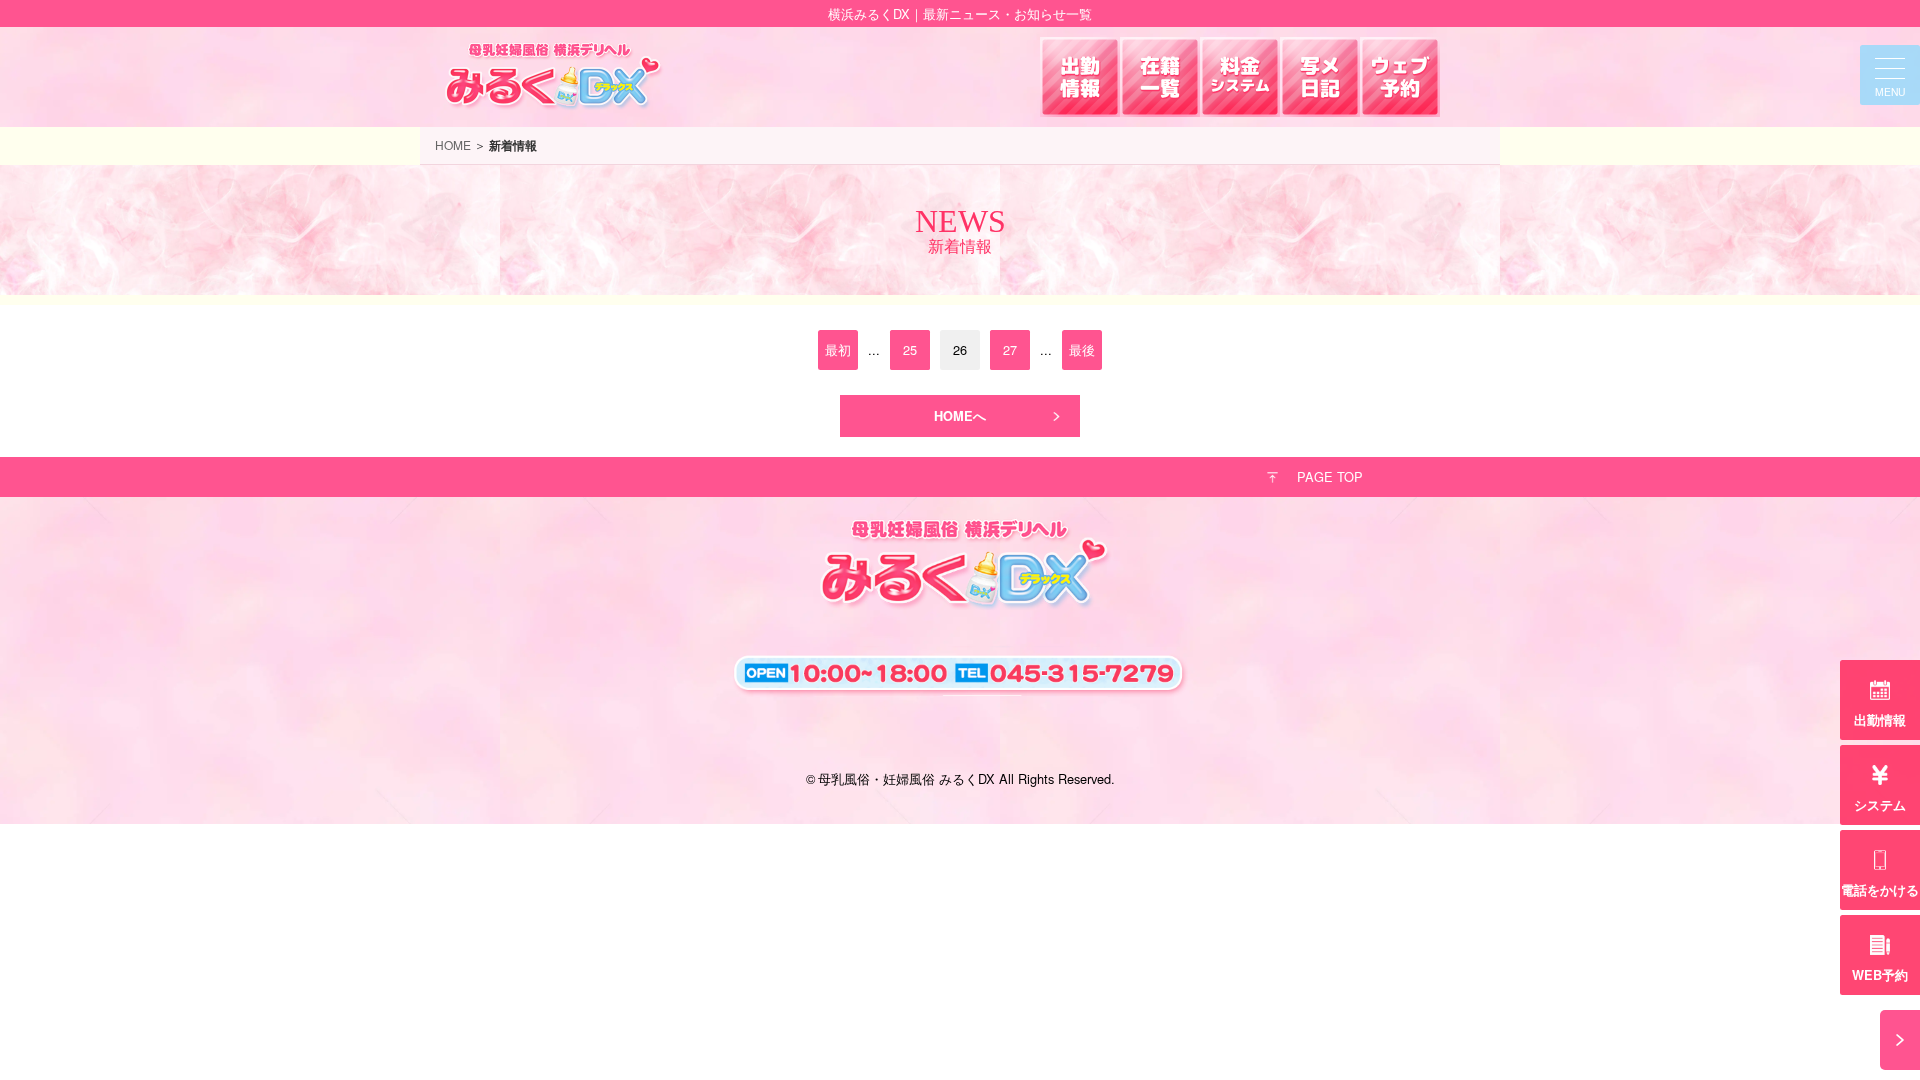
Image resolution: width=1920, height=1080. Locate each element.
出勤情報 (1880, 720)
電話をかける (1880, 890)
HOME (453, 144)
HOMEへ (960, 416)
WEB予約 (1880, 975)
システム (1880, 805)
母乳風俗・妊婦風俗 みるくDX (906, 778)
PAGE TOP (1330, 476)
